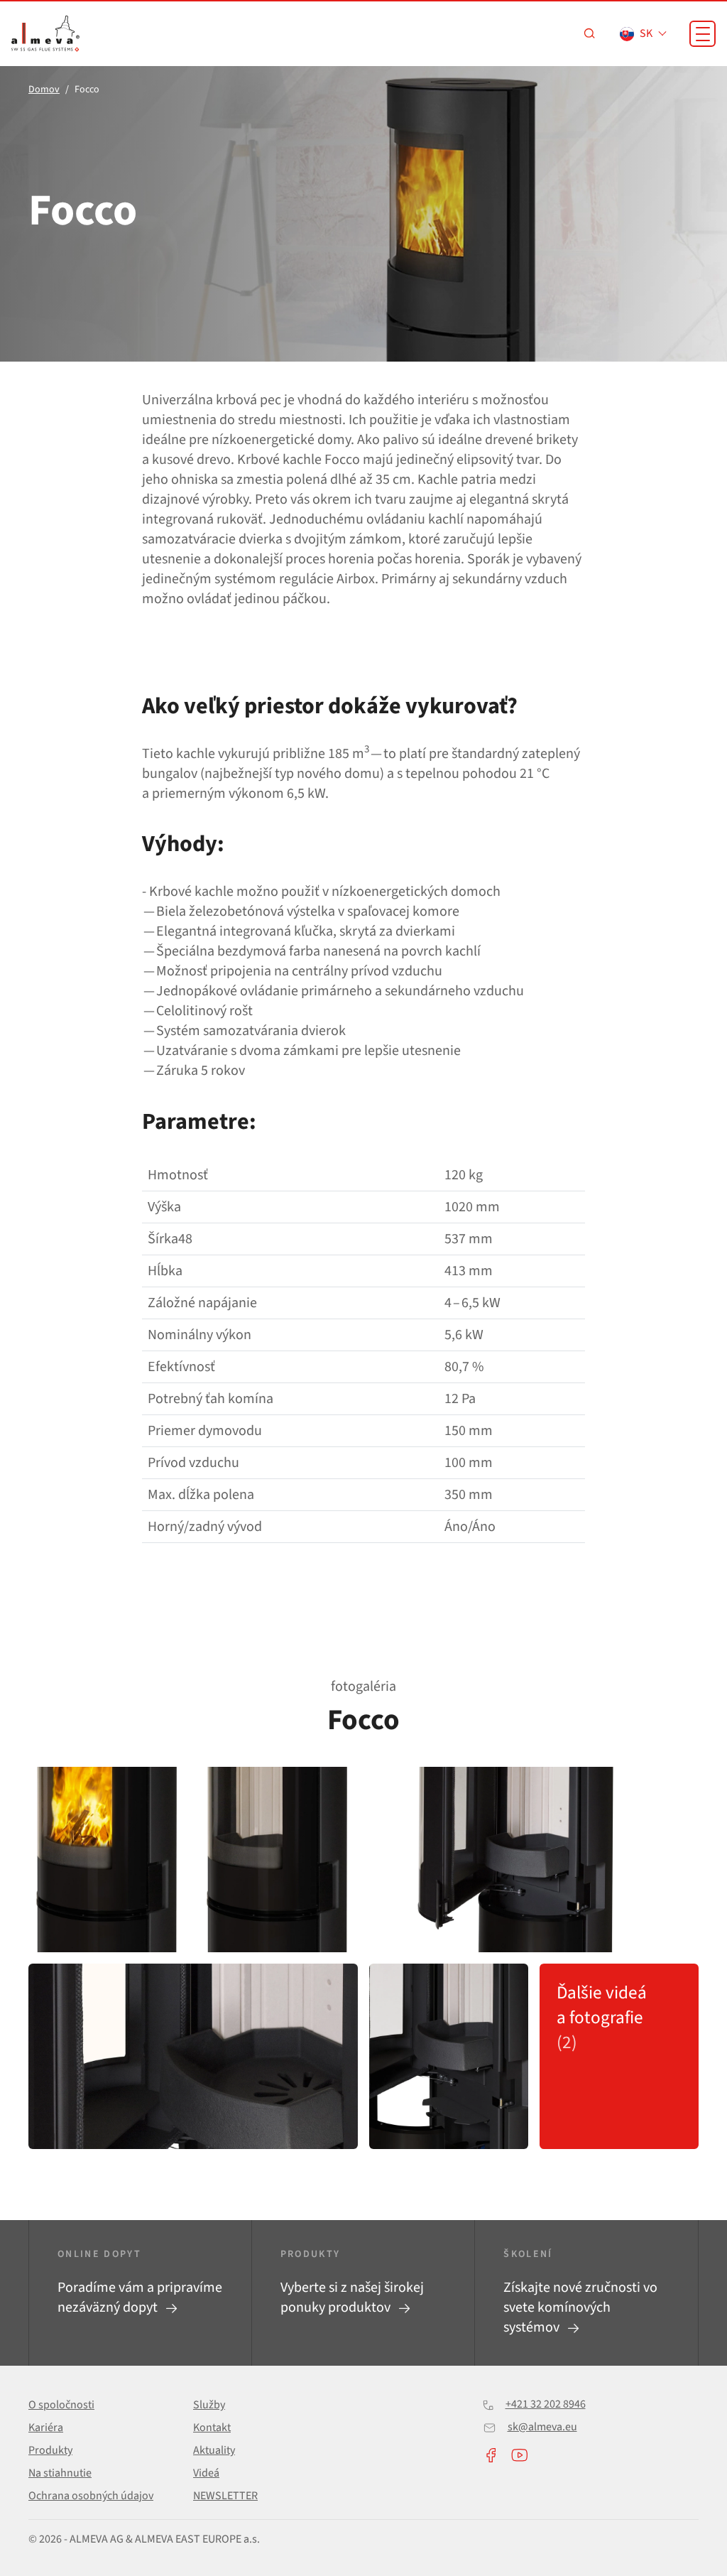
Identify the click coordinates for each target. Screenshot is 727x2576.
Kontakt (212, 2428)
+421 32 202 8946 (546, 2404)
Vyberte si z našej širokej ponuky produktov (352, 2298)
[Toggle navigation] (703, 34)
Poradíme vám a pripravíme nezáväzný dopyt (140, 2298)
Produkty (50, 2450)
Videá (206, 2473)
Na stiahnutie (60, 2473)
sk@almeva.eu (542, 2427)
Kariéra (46, 2428)
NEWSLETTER (225, 2496)
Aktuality (214, 2450)
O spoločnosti (61, 2405)
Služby (209, 2405)
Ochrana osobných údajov (91, 2496)
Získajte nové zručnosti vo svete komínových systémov (580, 2307)
